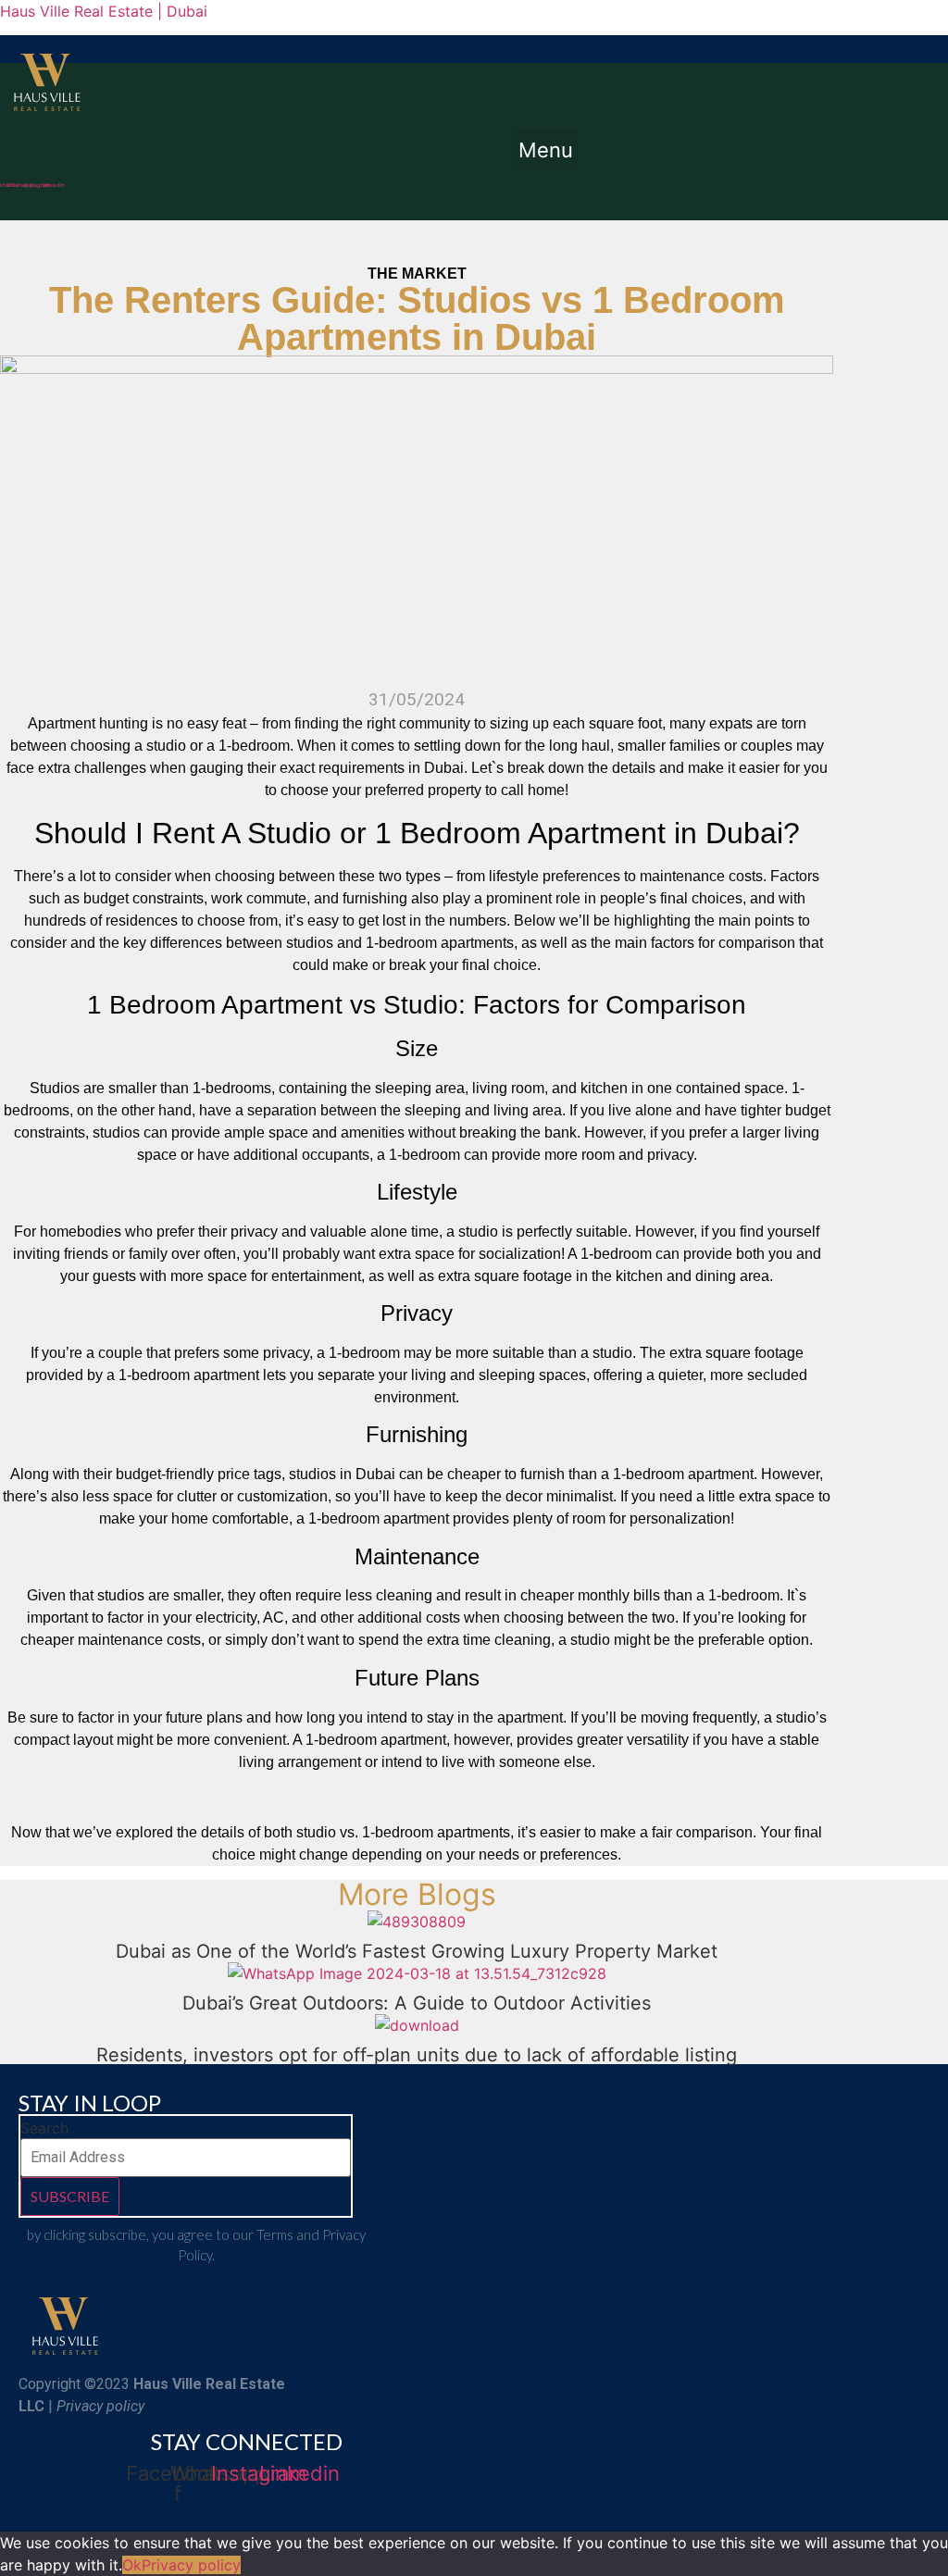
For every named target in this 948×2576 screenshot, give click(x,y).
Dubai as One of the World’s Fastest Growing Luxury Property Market (417, 1951)
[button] (545, 150)
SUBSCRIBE (70, 2196)
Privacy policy (191, 2565)
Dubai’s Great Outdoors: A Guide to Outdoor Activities (417, 2003)
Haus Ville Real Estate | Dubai (104, 11)
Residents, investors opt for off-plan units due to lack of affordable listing (417, 2055)
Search (44, 2128)
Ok (132, 2565)
